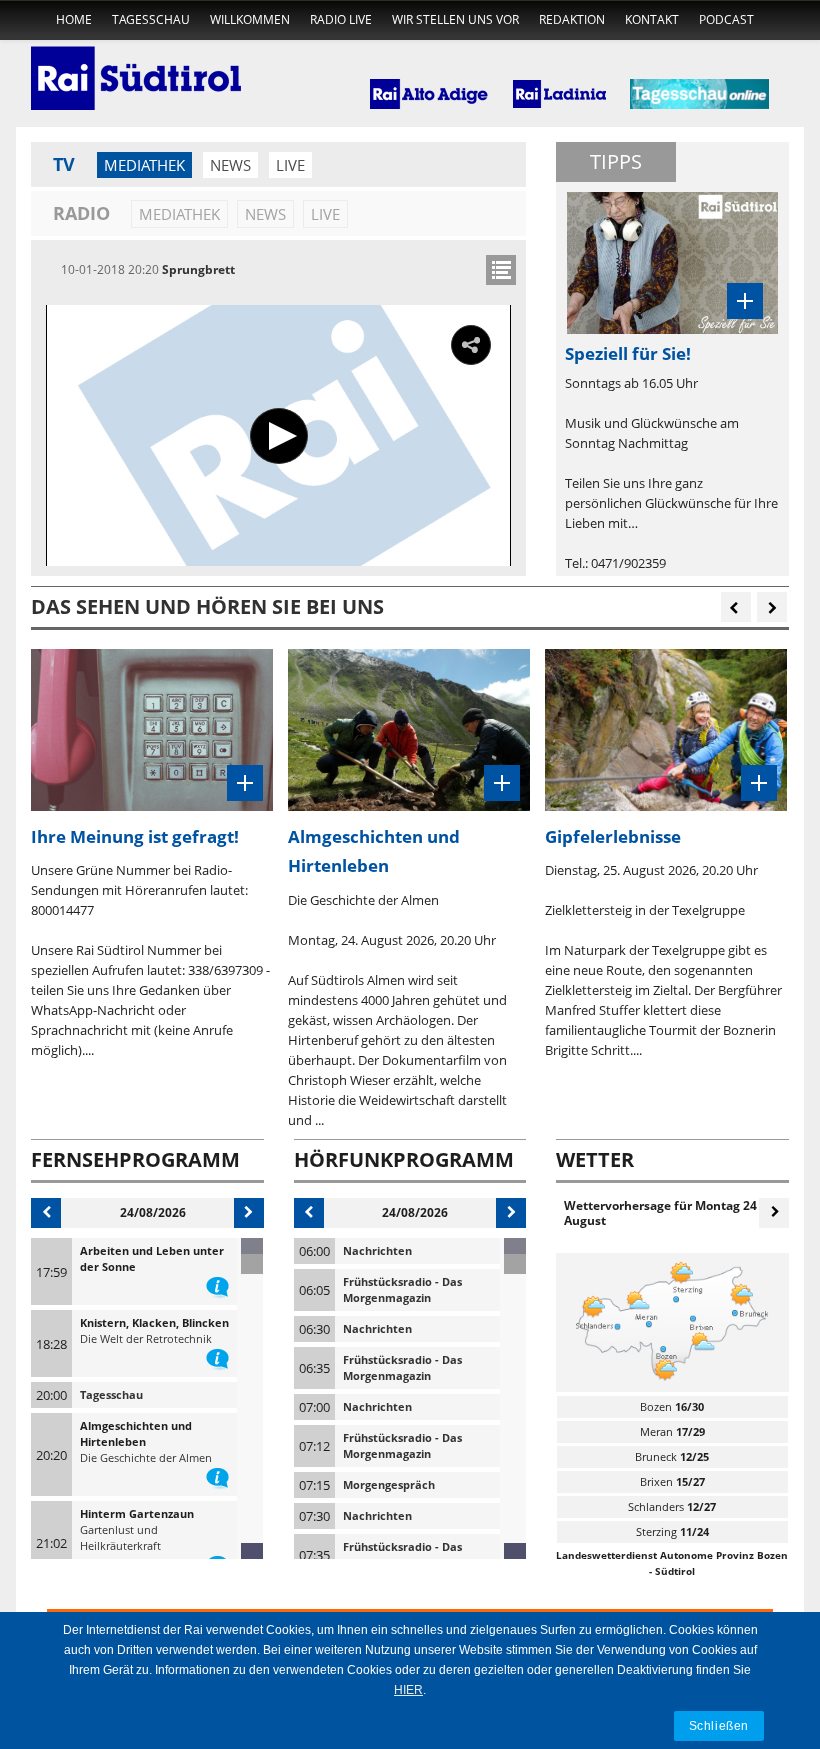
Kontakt (652, 19)
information (217, 1283)
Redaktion (572, 19)
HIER (408, 1690)
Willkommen (250, 19)
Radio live (341, 19)
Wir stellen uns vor (455, 19)
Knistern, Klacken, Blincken (154, 1322)
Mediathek (144, 165)
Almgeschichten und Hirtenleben (136, 1433)
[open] (501, 270)
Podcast (726, 19)
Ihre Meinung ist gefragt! (135, 836)
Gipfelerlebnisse (613, 836)
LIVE (290, 165)
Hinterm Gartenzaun (137, 1513)
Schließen (719, 1725)
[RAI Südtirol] (136, 65)
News (230, 165)
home (74, 19)
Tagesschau (151, 19)
